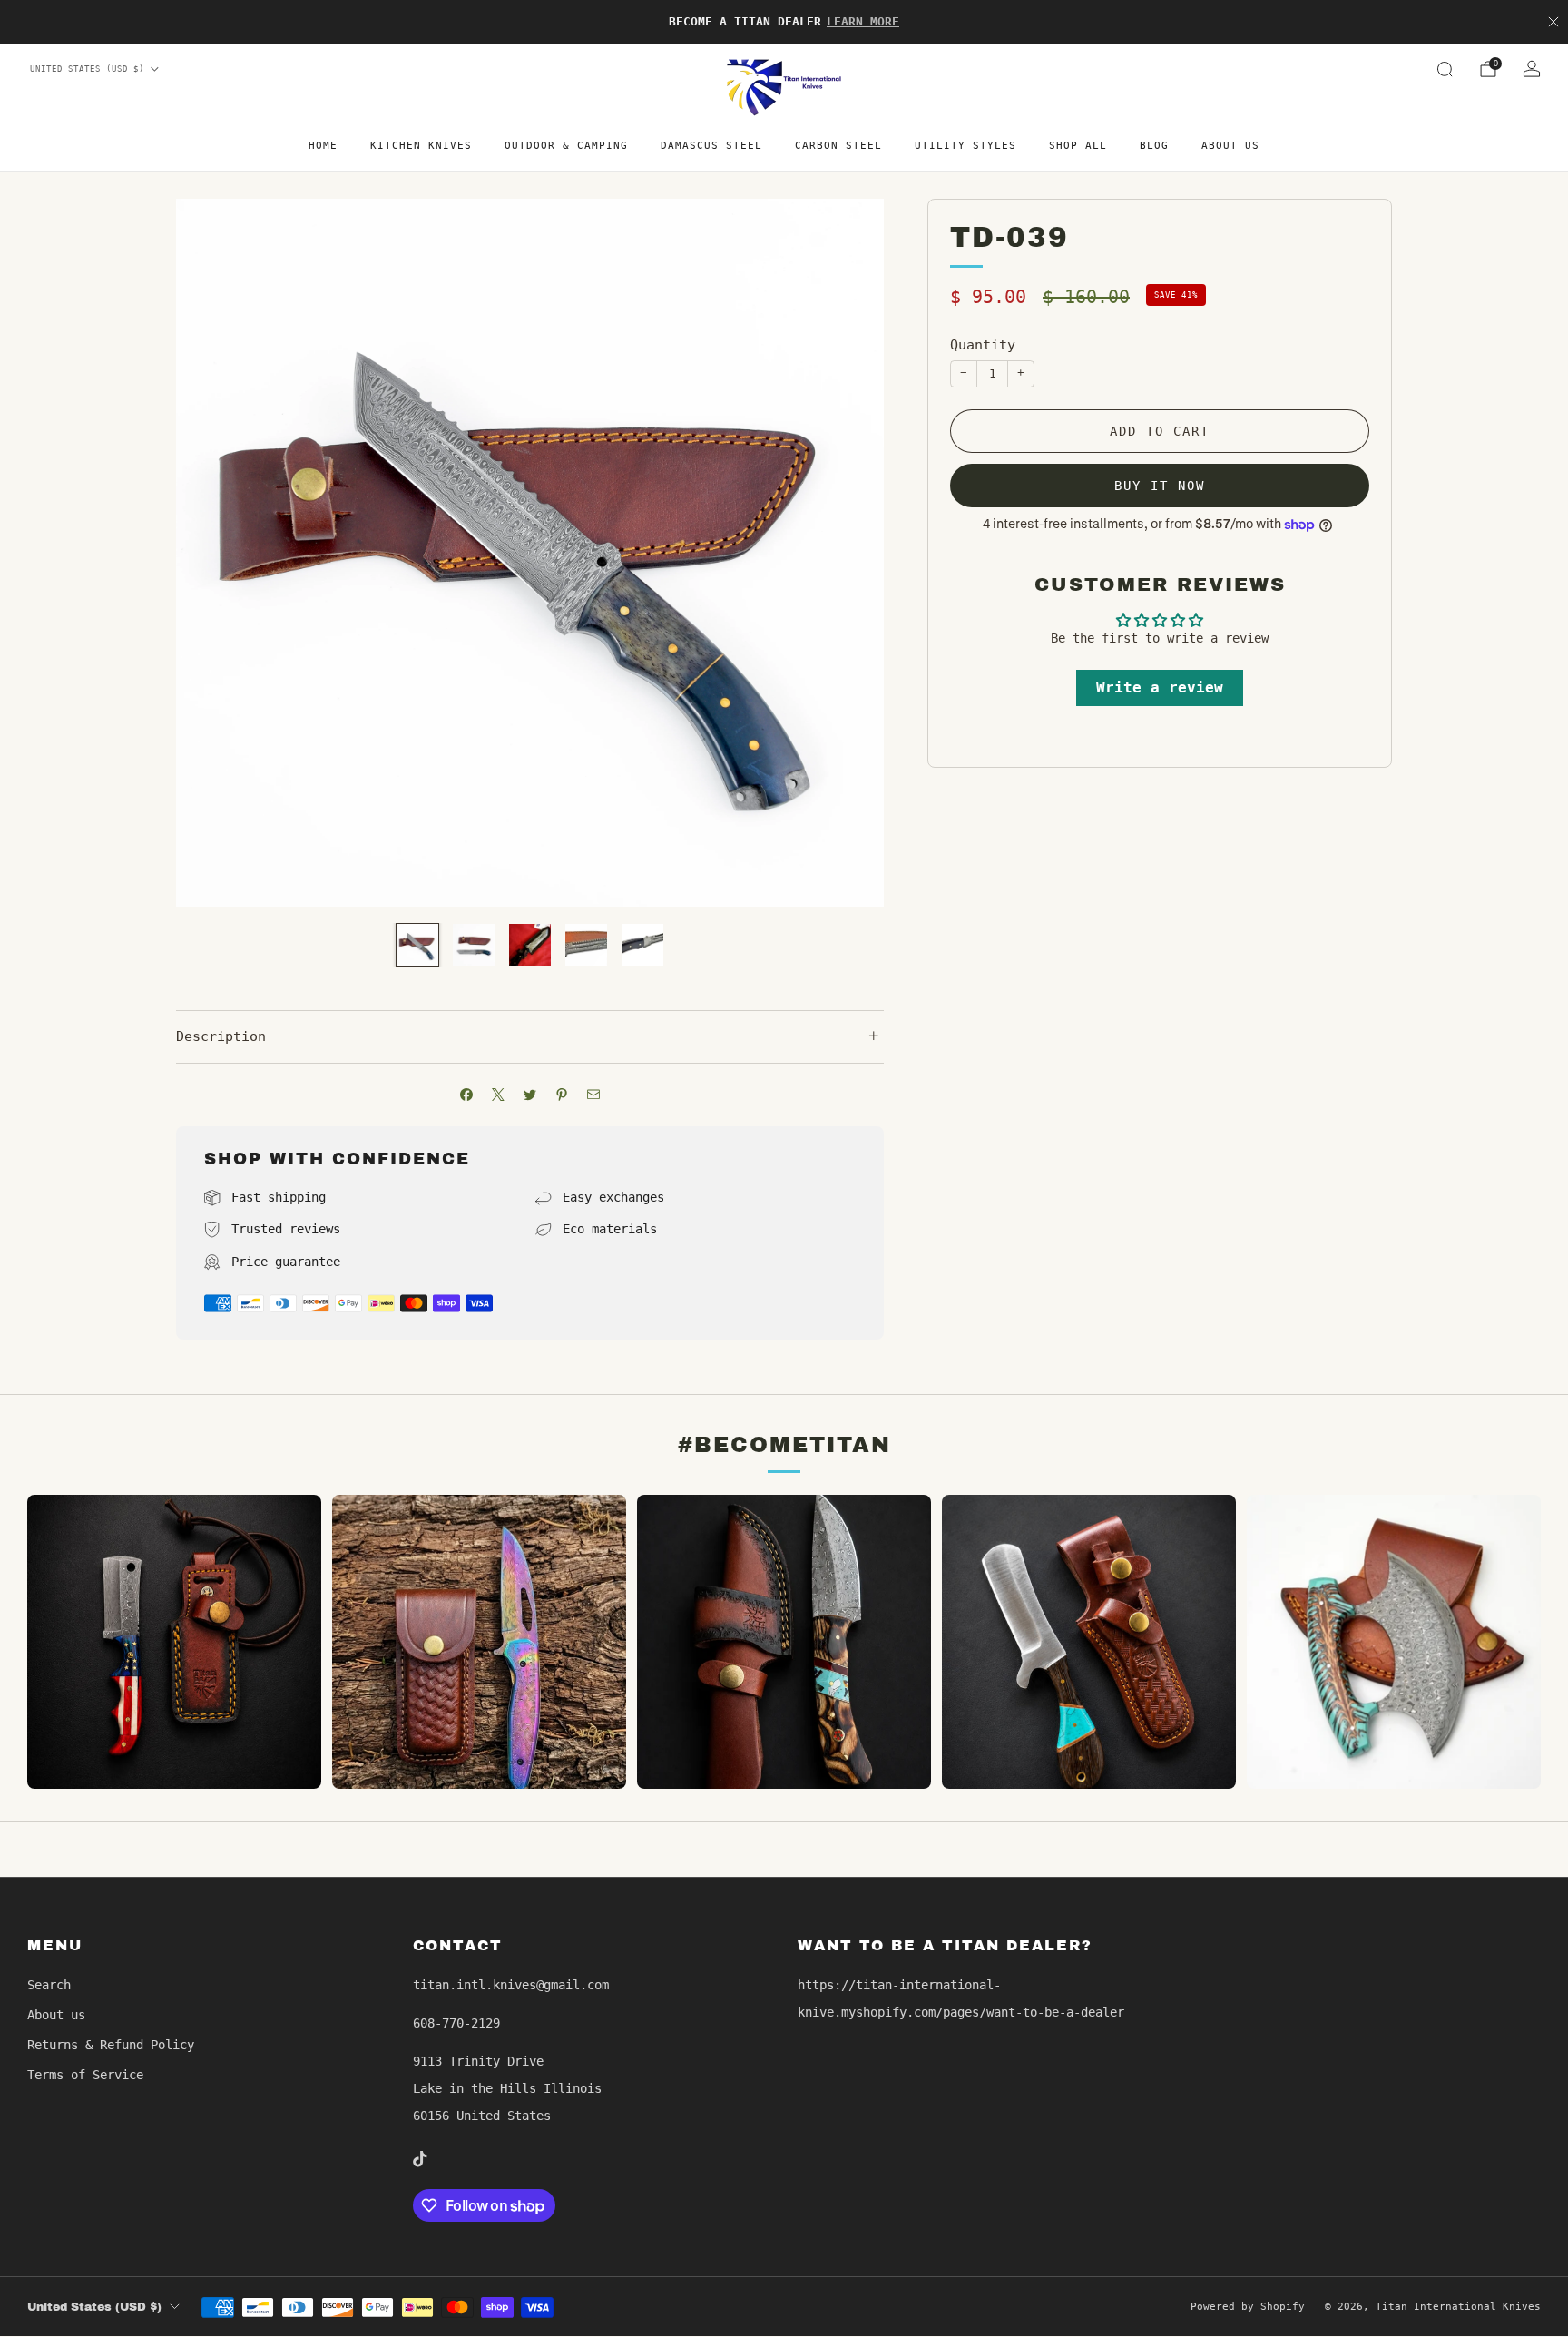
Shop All (1078, 146)
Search (49, 1985)
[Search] (1445, 69)
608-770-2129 (456, 2023)
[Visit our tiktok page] (420, 2159)
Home (323, 146)
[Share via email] (594, 1095)
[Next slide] (848, 553)
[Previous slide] (211, 553)
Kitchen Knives (421, 146)
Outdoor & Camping (566, 146)
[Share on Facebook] (467, 1095)
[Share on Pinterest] (562, 1095)
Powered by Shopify (1248, 2307)
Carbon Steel (838, 146)
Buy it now (1160, 485)
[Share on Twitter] (530, 1095)
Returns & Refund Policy (111, 2045)
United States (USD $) (87, 69)
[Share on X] (499, 1095)
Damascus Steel (711, 146)
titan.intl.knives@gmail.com (511, 1985)
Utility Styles (965, 146)
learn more (863, 21)
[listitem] (784, 22)
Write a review (1160, 687)
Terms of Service (85, 2075)
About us (1230, 146)
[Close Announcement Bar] (1553, 22)
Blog (1154, 146)
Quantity (983, 345)
